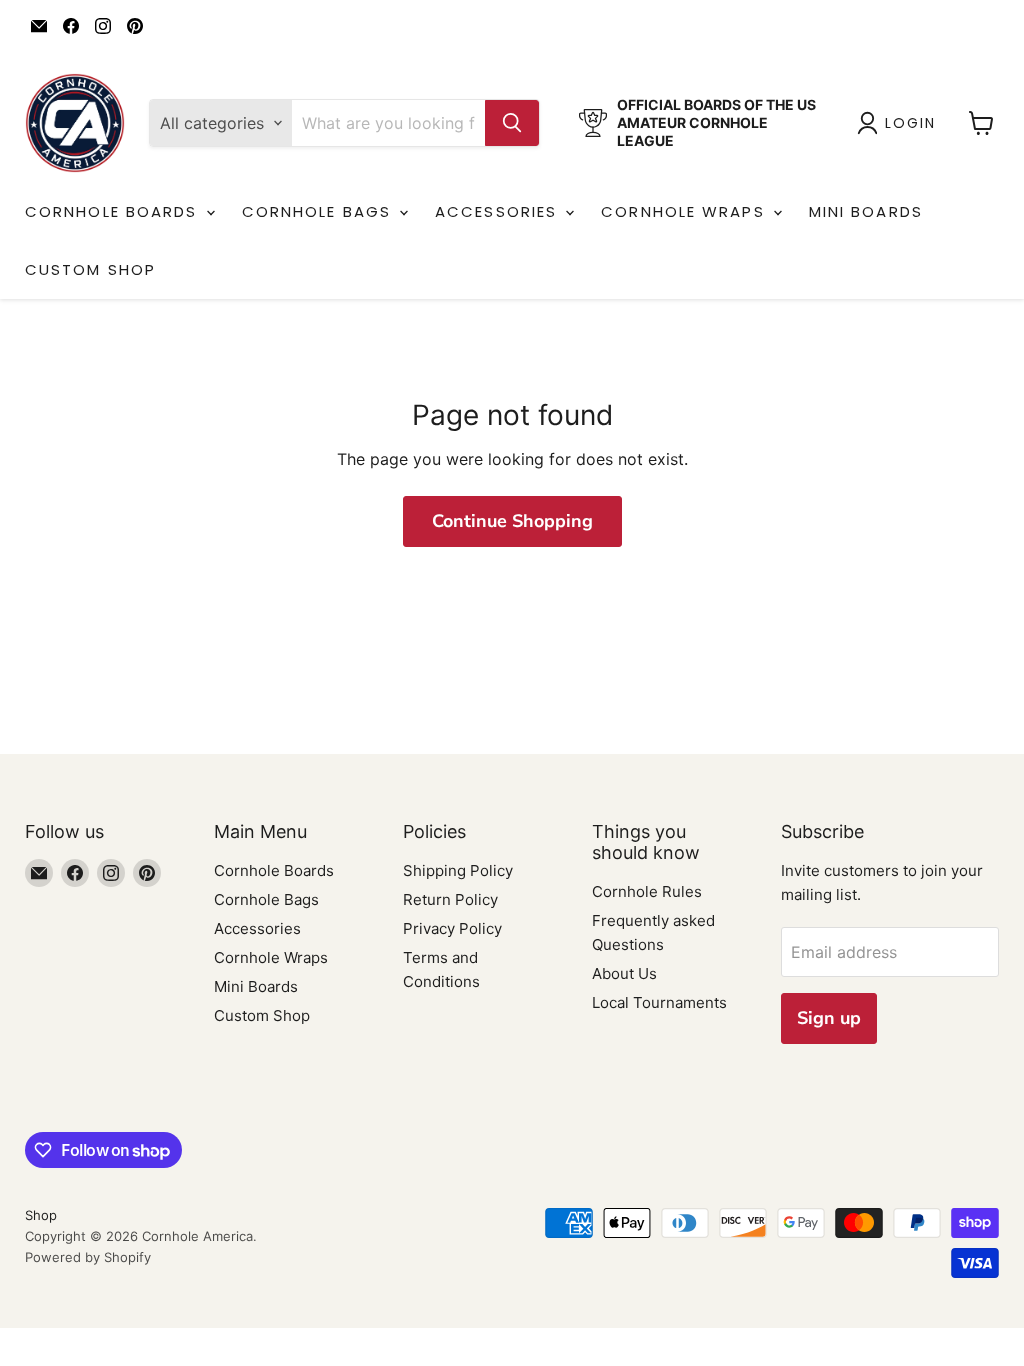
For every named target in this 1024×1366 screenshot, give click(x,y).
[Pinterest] (135, 26)
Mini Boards (866, 211)
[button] (900, 123)
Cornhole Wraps (686, 211)
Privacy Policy (452, 928)
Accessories (499, 211)
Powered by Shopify (88, 1257)
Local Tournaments (659, 1002)
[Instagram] (103, 26)
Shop (41, 1215)
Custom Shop (90, 269)
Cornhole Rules (647, 891)
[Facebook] (71, 26)
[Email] (39, 26)
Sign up (829, 1018)
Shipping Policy (458, 870)
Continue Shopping (512, 521)
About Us (624, 973)
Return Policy (450, 899)
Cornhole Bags (319, 211)
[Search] (512, 123)
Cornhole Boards (114, 211)
